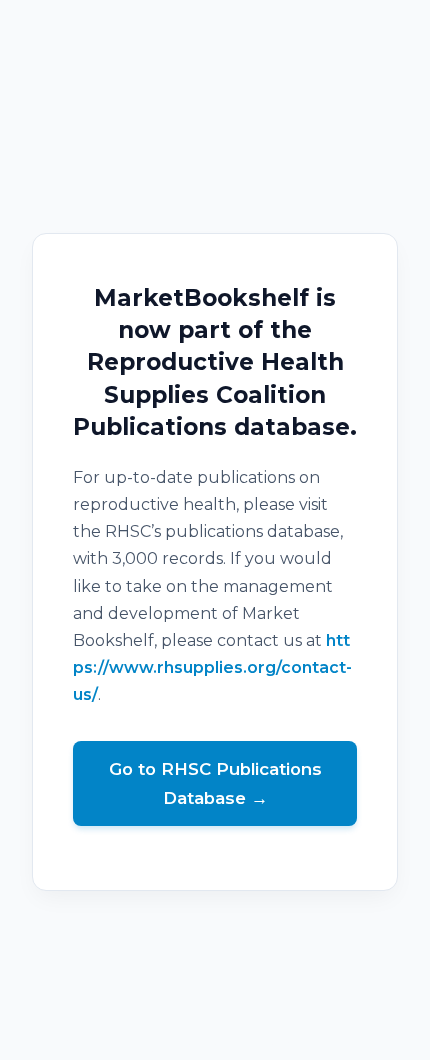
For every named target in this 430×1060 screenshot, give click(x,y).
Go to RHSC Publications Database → (215, 783)
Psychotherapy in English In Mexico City (215, 1046)
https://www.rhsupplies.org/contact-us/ (212, 667)
